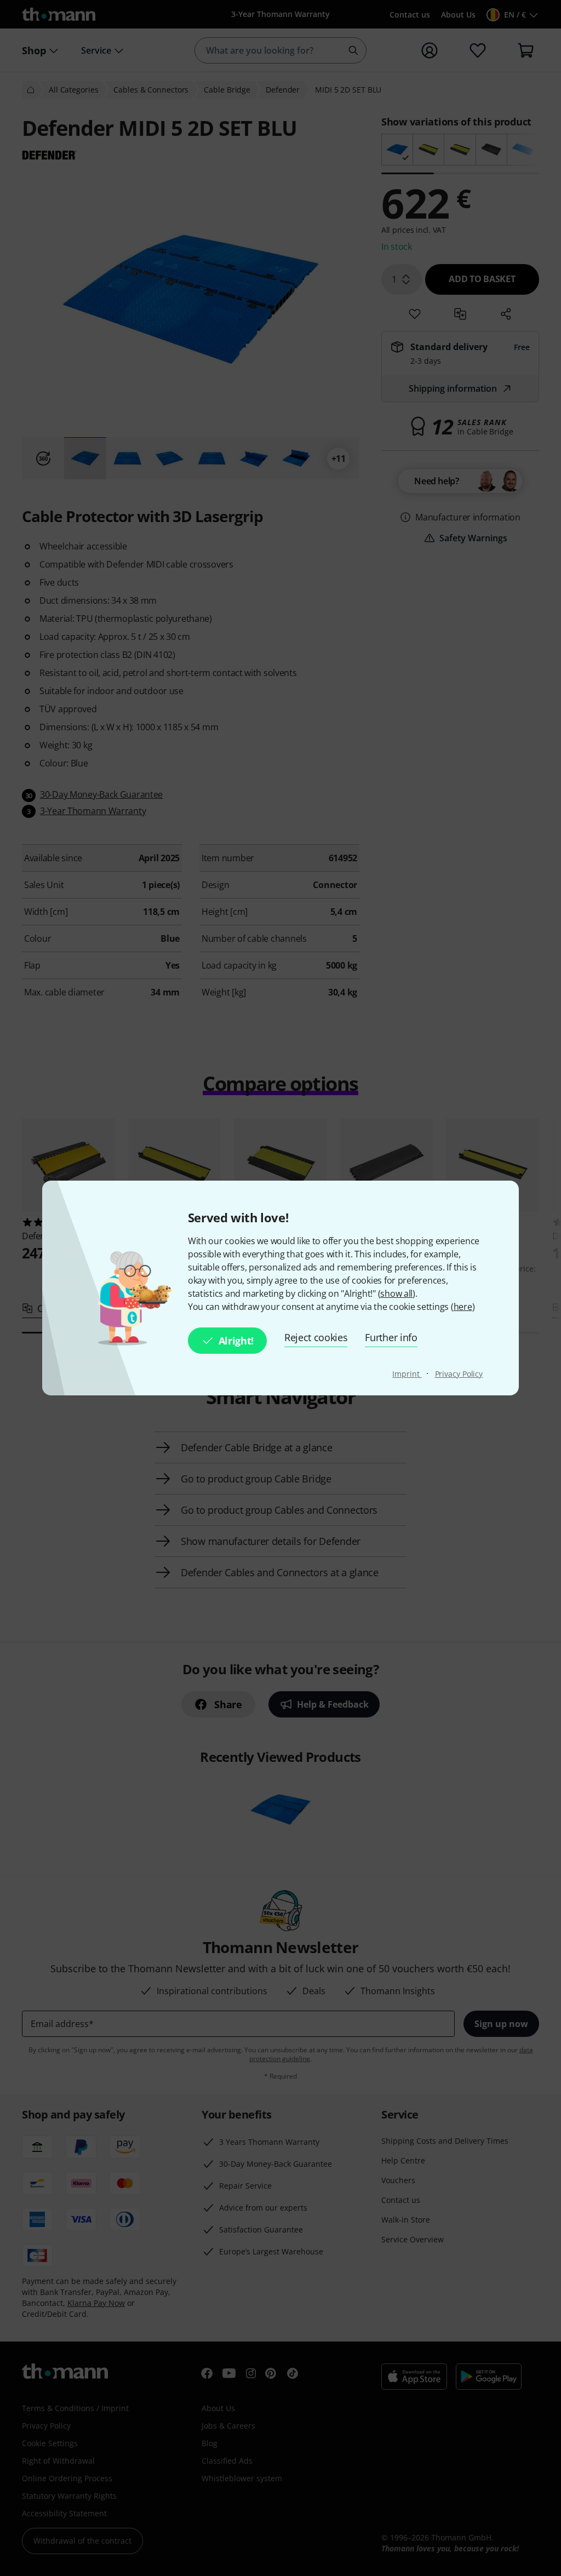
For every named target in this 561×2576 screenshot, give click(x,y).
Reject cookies (316, 1337)
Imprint (407, 1374)
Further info (391, 1337)
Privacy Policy (459, 1374)
